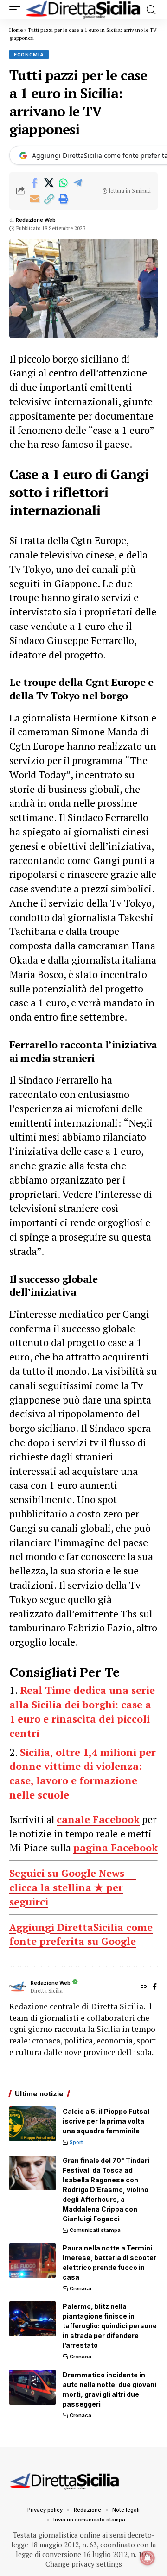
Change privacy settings (84, 2564)
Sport (76, 2142)
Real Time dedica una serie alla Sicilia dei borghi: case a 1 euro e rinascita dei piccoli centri (82, 1711)
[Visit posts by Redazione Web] (18, 1987)
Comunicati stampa (95, 2230)
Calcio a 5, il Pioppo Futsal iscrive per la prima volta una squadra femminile (106, 2121)
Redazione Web (36, 220)
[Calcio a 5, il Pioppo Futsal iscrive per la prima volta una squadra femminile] (32, 2124)
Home (16, 30)
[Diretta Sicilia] (83, 10)
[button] (17, 10)
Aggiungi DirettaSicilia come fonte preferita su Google (81, 1934)
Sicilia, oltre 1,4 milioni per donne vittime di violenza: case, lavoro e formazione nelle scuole (83, 1773)
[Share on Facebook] (34, 183)
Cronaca (80, 2288)
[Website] (144, 1987)
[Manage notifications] (148, 2558)
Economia (29, 55)
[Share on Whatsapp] (63, 183)
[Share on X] (49, 183)
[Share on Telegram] (77, 183)
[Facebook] (155, 1987)
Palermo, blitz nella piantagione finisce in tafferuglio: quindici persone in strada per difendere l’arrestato (110, 2326)
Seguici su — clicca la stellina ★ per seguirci (73, 1887)
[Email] (34, 199)
